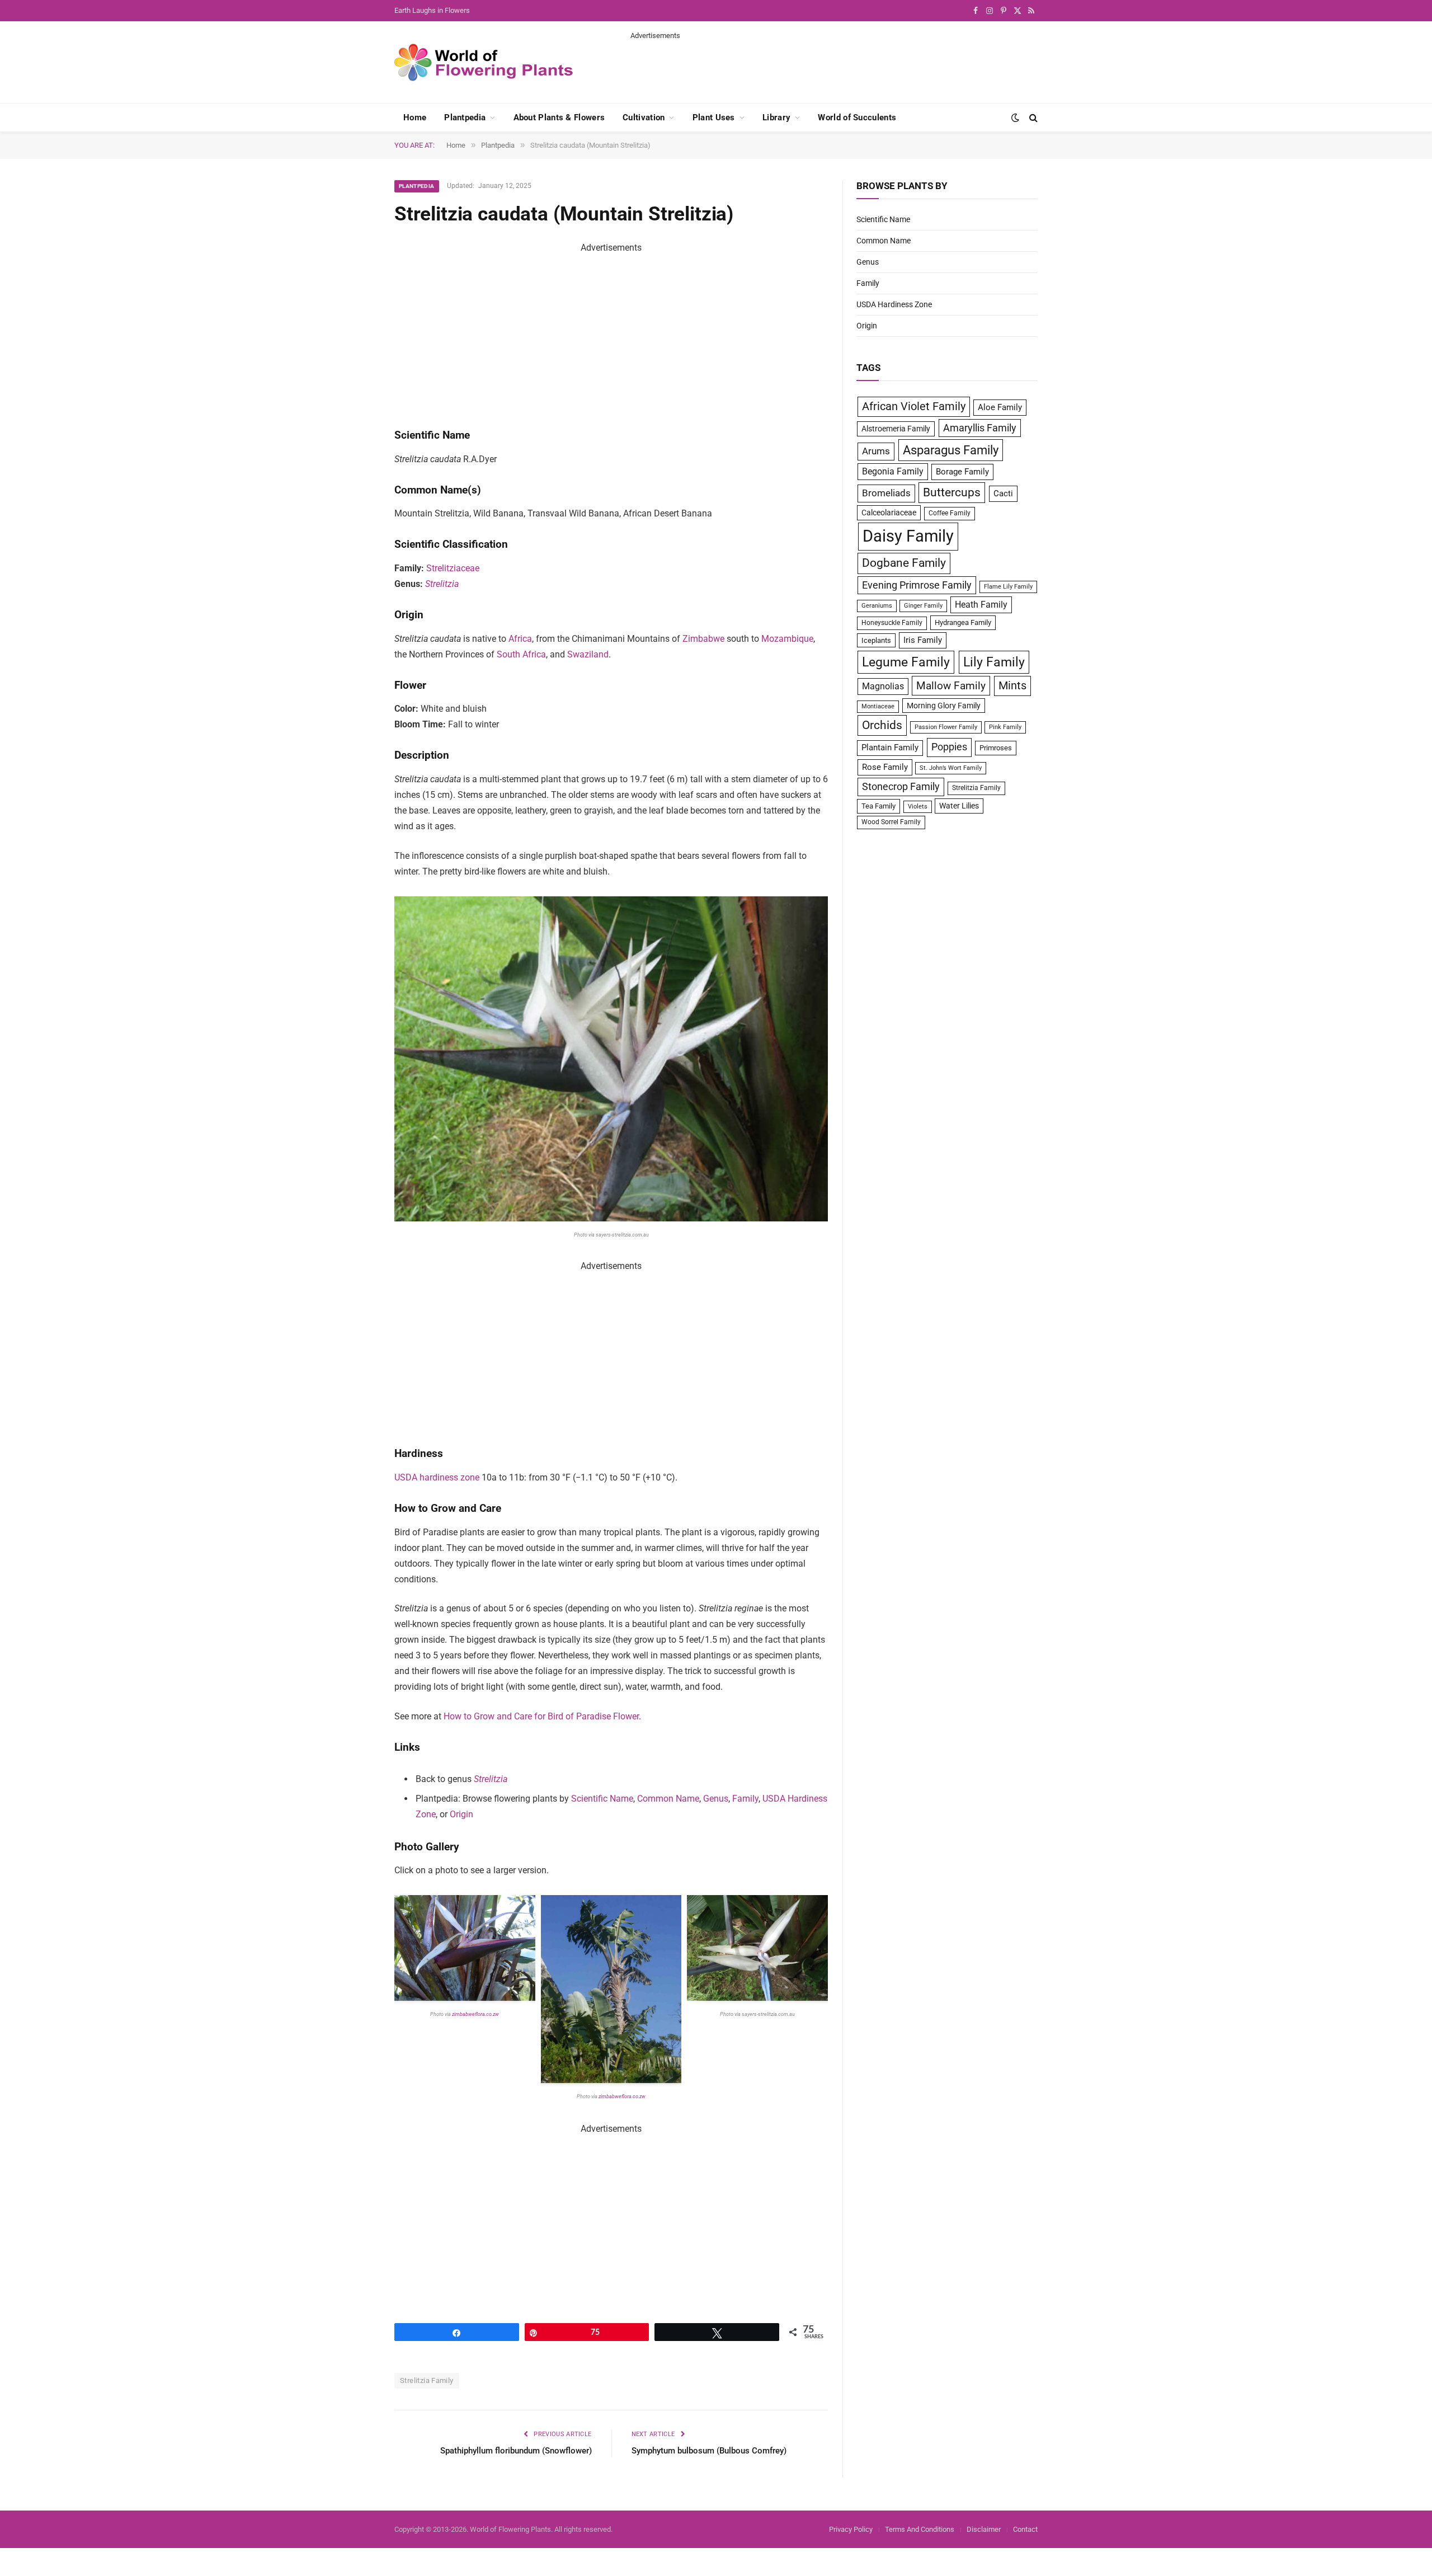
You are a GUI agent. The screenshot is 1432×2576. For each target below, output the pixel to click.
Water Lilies (959, 806)
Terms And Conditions (920, 2529)
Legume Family (906, 662)
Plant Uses (714, 117)
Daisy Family (908, 536)
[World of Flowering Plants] (484, 62)
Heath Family (981, 605)
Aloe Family (1000, 407)
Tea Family (878, 806)
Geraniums (877, 606)
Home (415, 117)
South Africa (521, 654)
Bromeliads (886, 493)
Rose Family (885, 767)
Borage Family (962, 472)
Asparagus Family (951, 450)
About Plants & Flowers (559, 117)
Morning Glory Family (944, 706)
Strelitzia (442, 584)
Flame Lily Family (1008, 587)
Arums (876, 451)
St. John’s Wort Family (951, 768)
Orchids (882, 725)
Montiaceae (878, 706)
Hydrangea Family (963, 622)
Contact (1025, 2529)
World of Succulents (857, 117)
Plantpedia (465, 117)
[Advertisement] (834, 66)
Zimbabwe (703, 639)
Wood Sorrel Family (891, 822)
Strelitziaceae (453, 568)
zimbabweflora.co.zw (475, 2014)
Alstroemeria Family (896, 429)
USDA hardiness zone (437, 1477)
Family (745, 1799)
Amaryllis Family (980, 428)
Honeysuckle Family (892, 623)
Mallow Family (951, 686)
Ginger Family (923, 606)
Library (776, 117)
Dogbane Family (904, 563)
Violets (918, 807)
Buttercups (952, 492)
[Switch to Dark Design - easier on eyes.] (1015, 117)
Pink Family (1005, 727)
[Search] (1032, 118)
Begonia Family (893, 471)
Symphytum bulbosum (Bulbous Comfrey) (709, 2451)
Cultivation (644, 117)
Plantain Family (890, 748)
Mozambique (787, 639)
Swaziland (588, 654)
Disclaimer (984, 2529)
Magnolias (883, 686)
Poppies (949, 747)
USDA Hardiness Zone (894, 304)
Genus (716, 1799)
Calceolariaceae (889, 513)
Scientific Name (602, 1799)
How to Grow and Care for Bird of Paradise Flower (541, 1716)
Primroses (996, 748)
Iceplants (876, 640)
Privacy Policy (851, 2529)
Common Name (668, 1799)
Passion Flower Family (946, 727)
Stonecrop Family (901, 787)
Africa (520, 639)
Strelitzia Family (427, 2380)
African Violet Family (914, 406)
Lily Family (994, 662)
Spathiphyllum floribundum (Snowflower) (516, 2451)
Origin (461, 1814)
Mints (1012, 686)
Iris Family (923, 640)
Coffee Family (950, 513)
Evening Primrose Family (917, 585)
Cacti (1003, 493)
